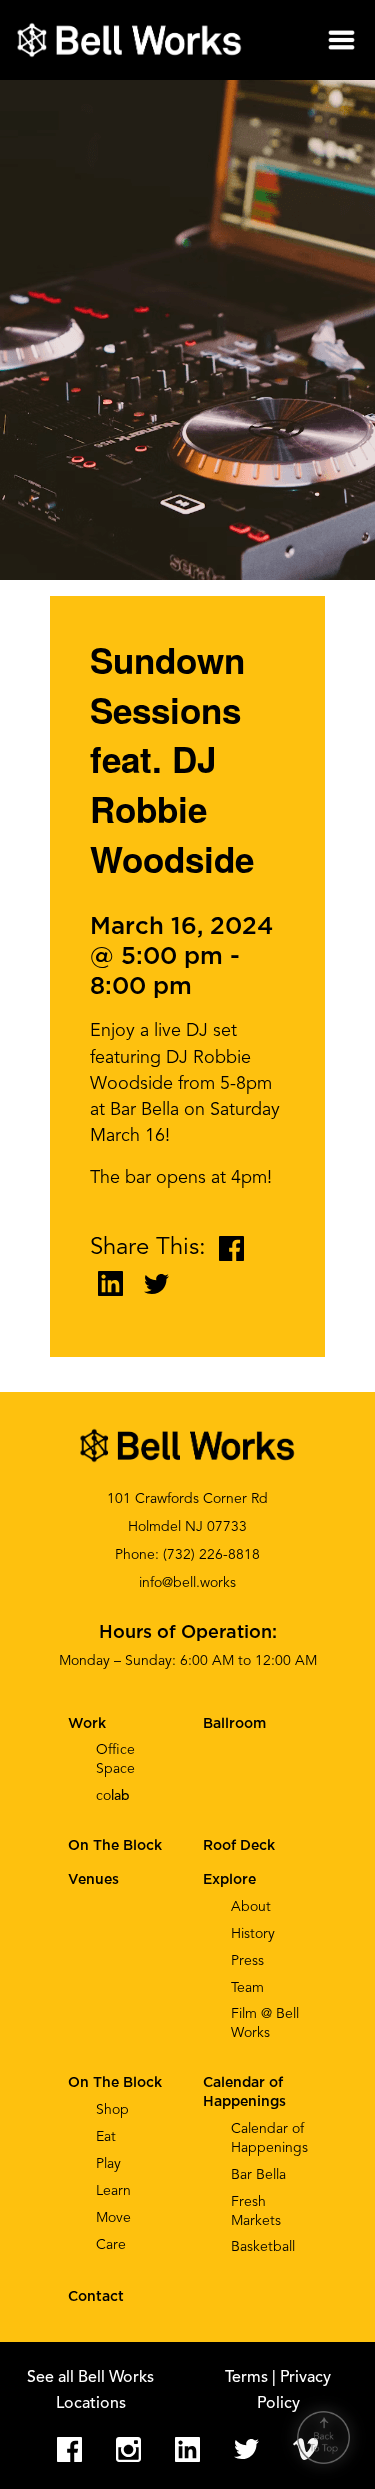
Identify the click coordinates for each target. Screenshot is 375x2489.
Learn (113, 2191)
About (251, 1907)
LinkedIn (187, 2449)
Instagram (128, 2449)
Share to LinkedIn (110, 1283)
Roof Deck (239, 1846)
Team (247, 1988)
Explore (229, 1880)
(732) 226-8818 (211, 1555)
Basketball (263, 2247)
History (253, 1934)
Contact (96, 2297)
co (113, 1796)
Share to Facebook (231, 1248)
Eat (106, 2137)
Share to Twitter (156, 1283)
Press (247, 1961)
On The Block (115, 2083)
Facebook (69, 2449)
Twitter (246, 2449)
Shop (112, 2110)
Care (111, 2245)
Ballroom (234, 1724)
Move (113, 2218)
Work (87, 1724)
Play (108, 2164)
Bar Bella (258, 2175)
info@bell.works (187, 1583)
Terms (248, 2378)
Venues (93, 1880)
